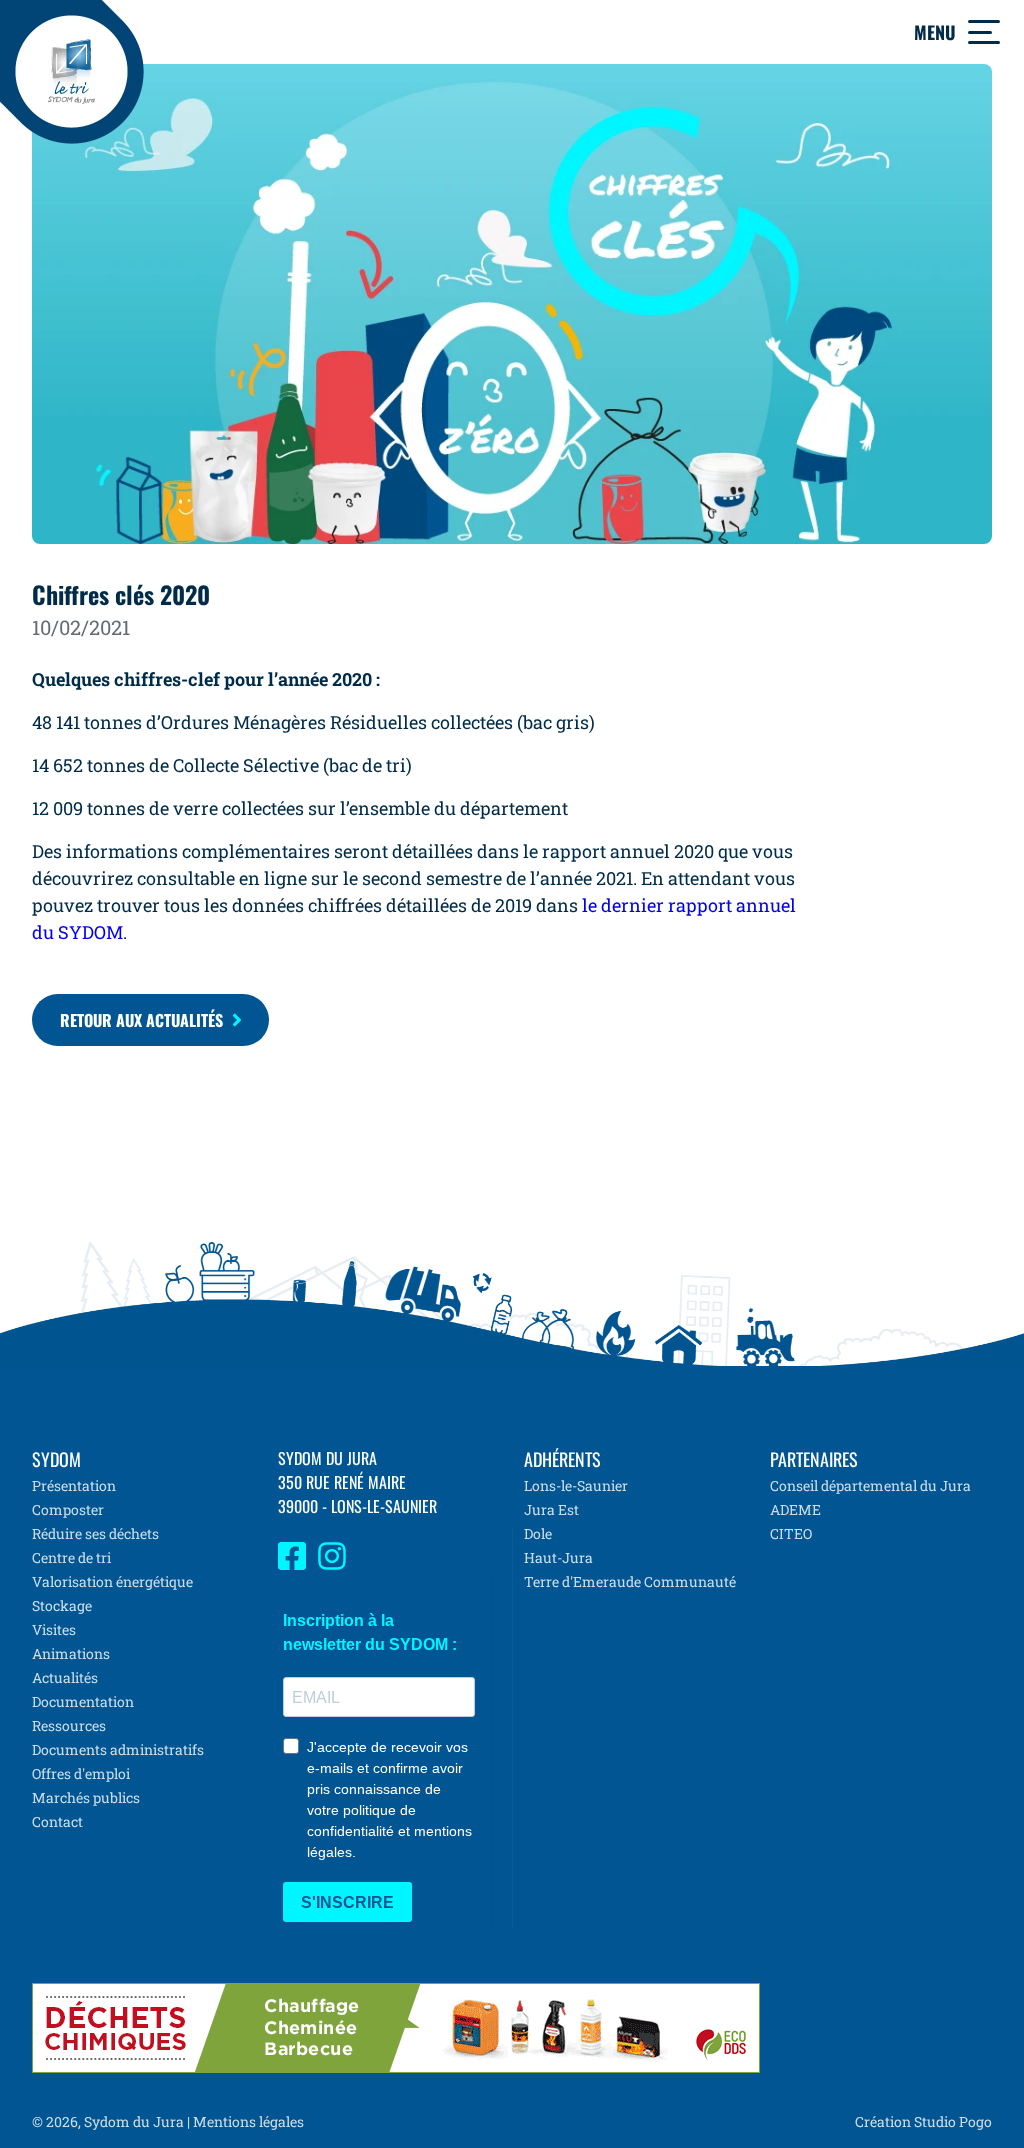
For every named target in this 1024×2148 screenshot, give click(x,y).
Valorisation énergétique (112, 1581)
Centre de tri (71, 1557)
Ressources (69, 1725)
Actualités (65, 1677)
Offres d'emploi (81, 1773)
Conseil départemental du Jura (870, 1485)
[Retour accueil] (72, 72)
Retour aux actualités (141, 1020)
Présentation (74, 1485)
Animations (71, 1653)
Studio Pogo (951, 2121)
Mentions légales (248, 2121)
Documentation (83, 1701)
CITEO (791, 1533)
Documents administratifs (118, 1749)
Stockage (62, 1605)
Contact (57, 1821)
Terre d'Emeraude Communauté (630, 1581)
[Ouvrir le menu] (984, 32)
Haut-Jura (558, 1557)
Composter (68, 1509)
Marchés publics (86, 1797)
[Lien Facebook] (292, 1564)
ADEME (795, 1509)
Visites (54, 1629)
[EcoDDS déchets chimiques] (396, 2028)
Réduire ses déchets (95, 1533)
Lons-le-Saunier (576, 1485)
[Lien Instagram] (332, 1564)
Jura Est (551, 1509)
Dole (538, 1533)
